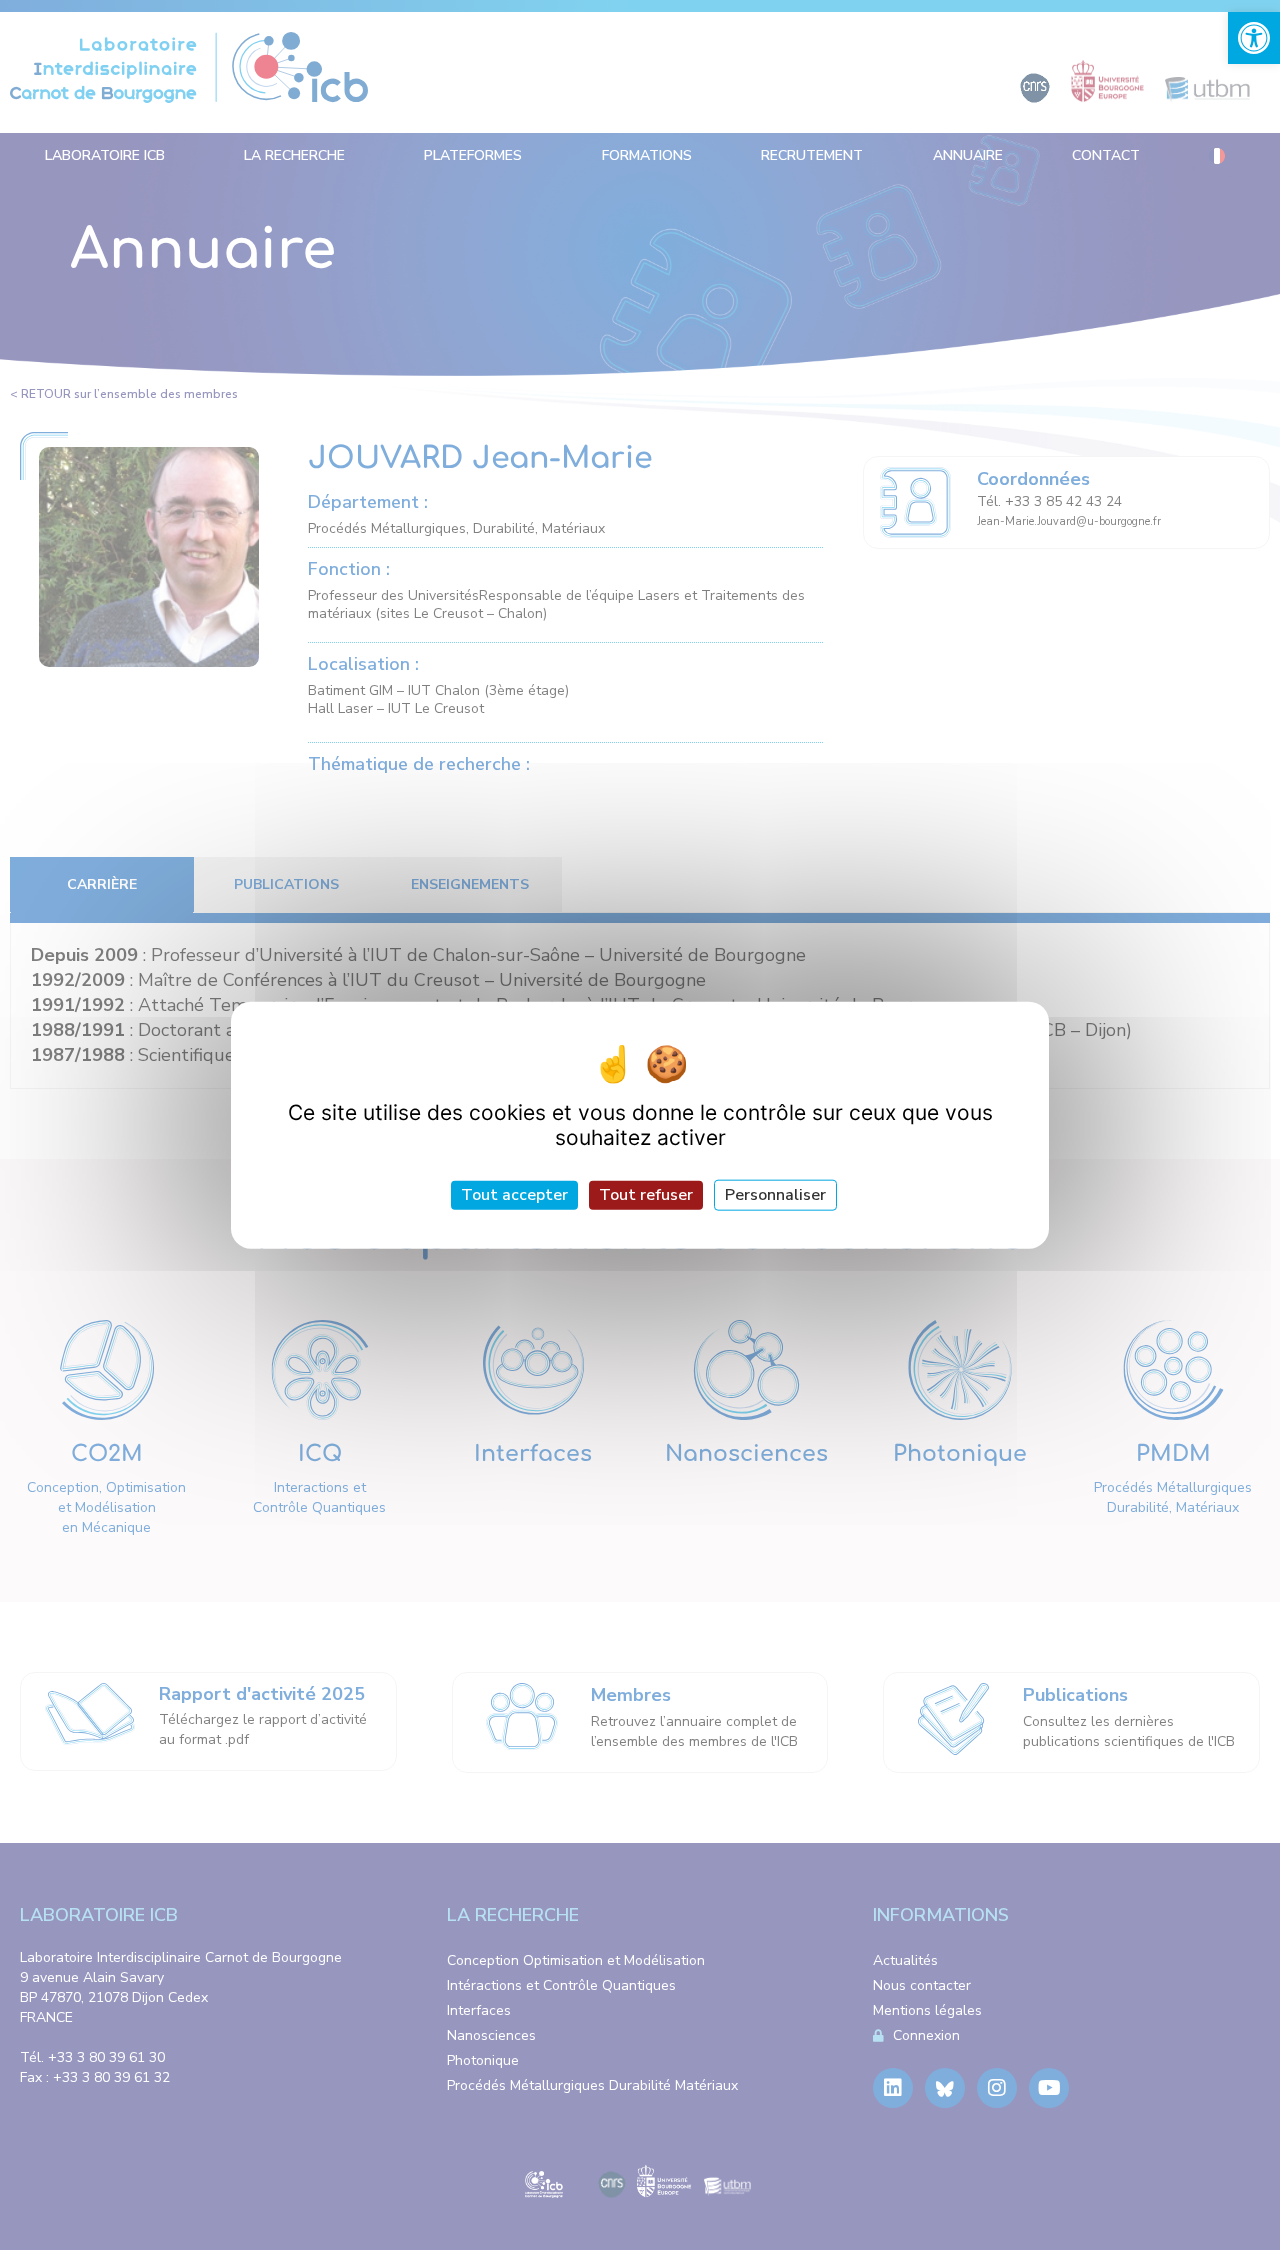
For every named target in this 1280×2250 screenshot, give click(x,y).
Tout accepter (514, 1194)
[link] (1254, 38)
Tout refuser (646, 1194)
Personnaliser (775, 1194)
